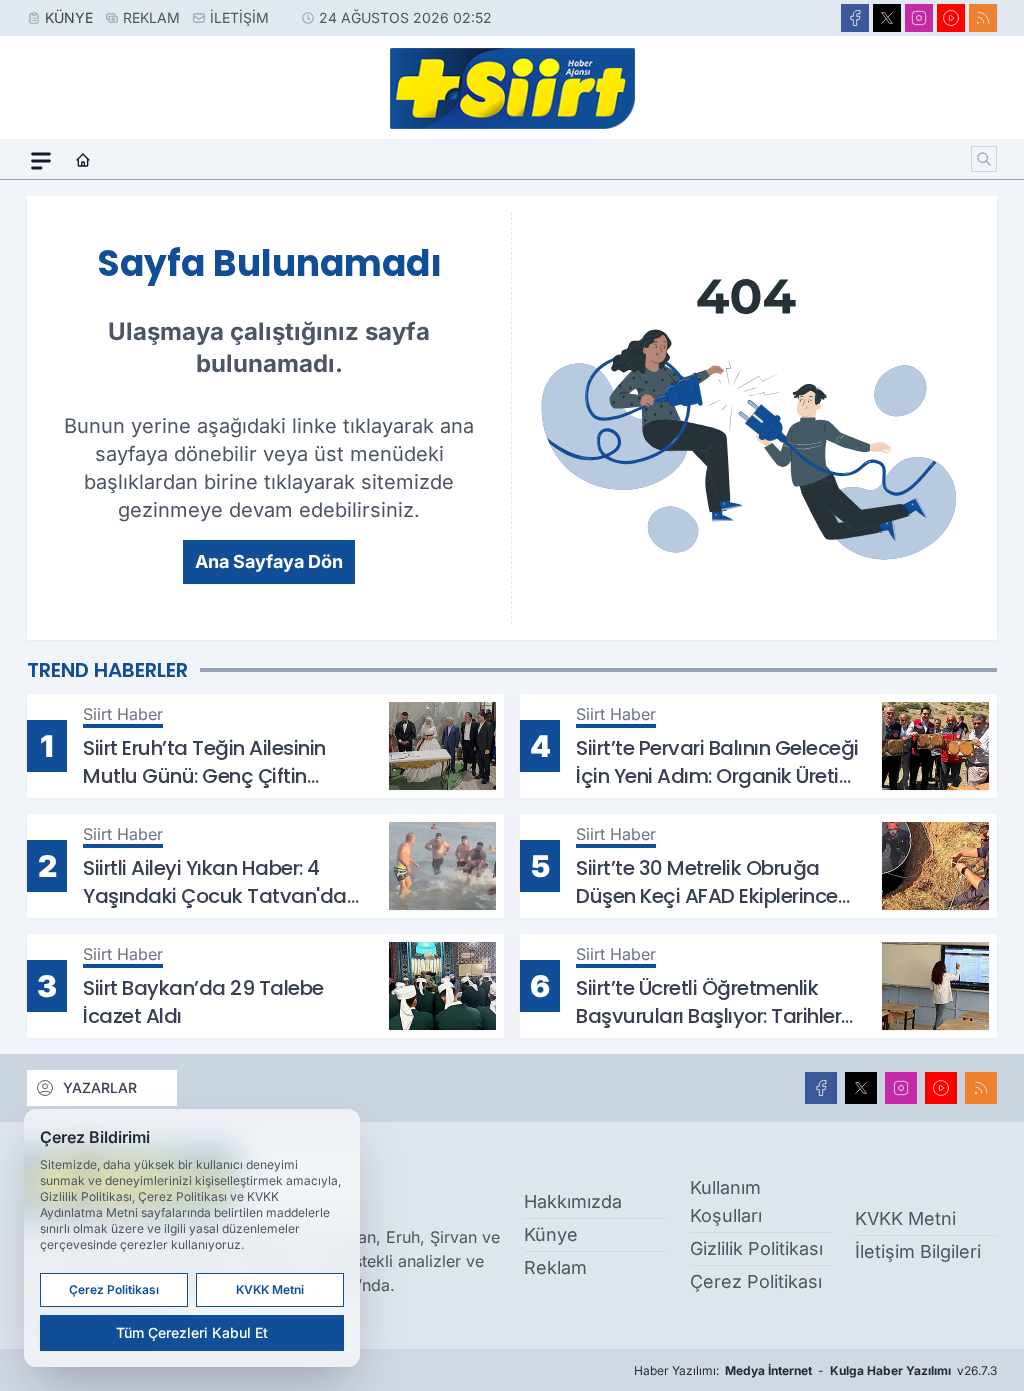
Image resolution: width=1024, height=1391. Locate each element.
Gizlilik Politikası (756, 1248)
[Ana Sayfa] (83, 161)
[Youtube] (951, 18)
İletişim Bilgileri (918, 1251)
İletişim (239, 17)
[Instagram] (919, 18)
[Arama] (984, 159)
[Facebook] (855, 18)
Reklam (151, 17)
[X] (887, 18)
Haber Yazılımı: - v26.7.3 (815, 1370)
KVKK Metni (905, 1218)
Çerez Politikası (756, 1281)
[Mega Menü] (41, 161)
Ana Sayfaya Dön (269, 561)
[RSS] (983, 18)
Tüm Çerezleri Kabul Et (192, 1332)
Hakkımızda (573, 1201)
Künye (69, 17)
